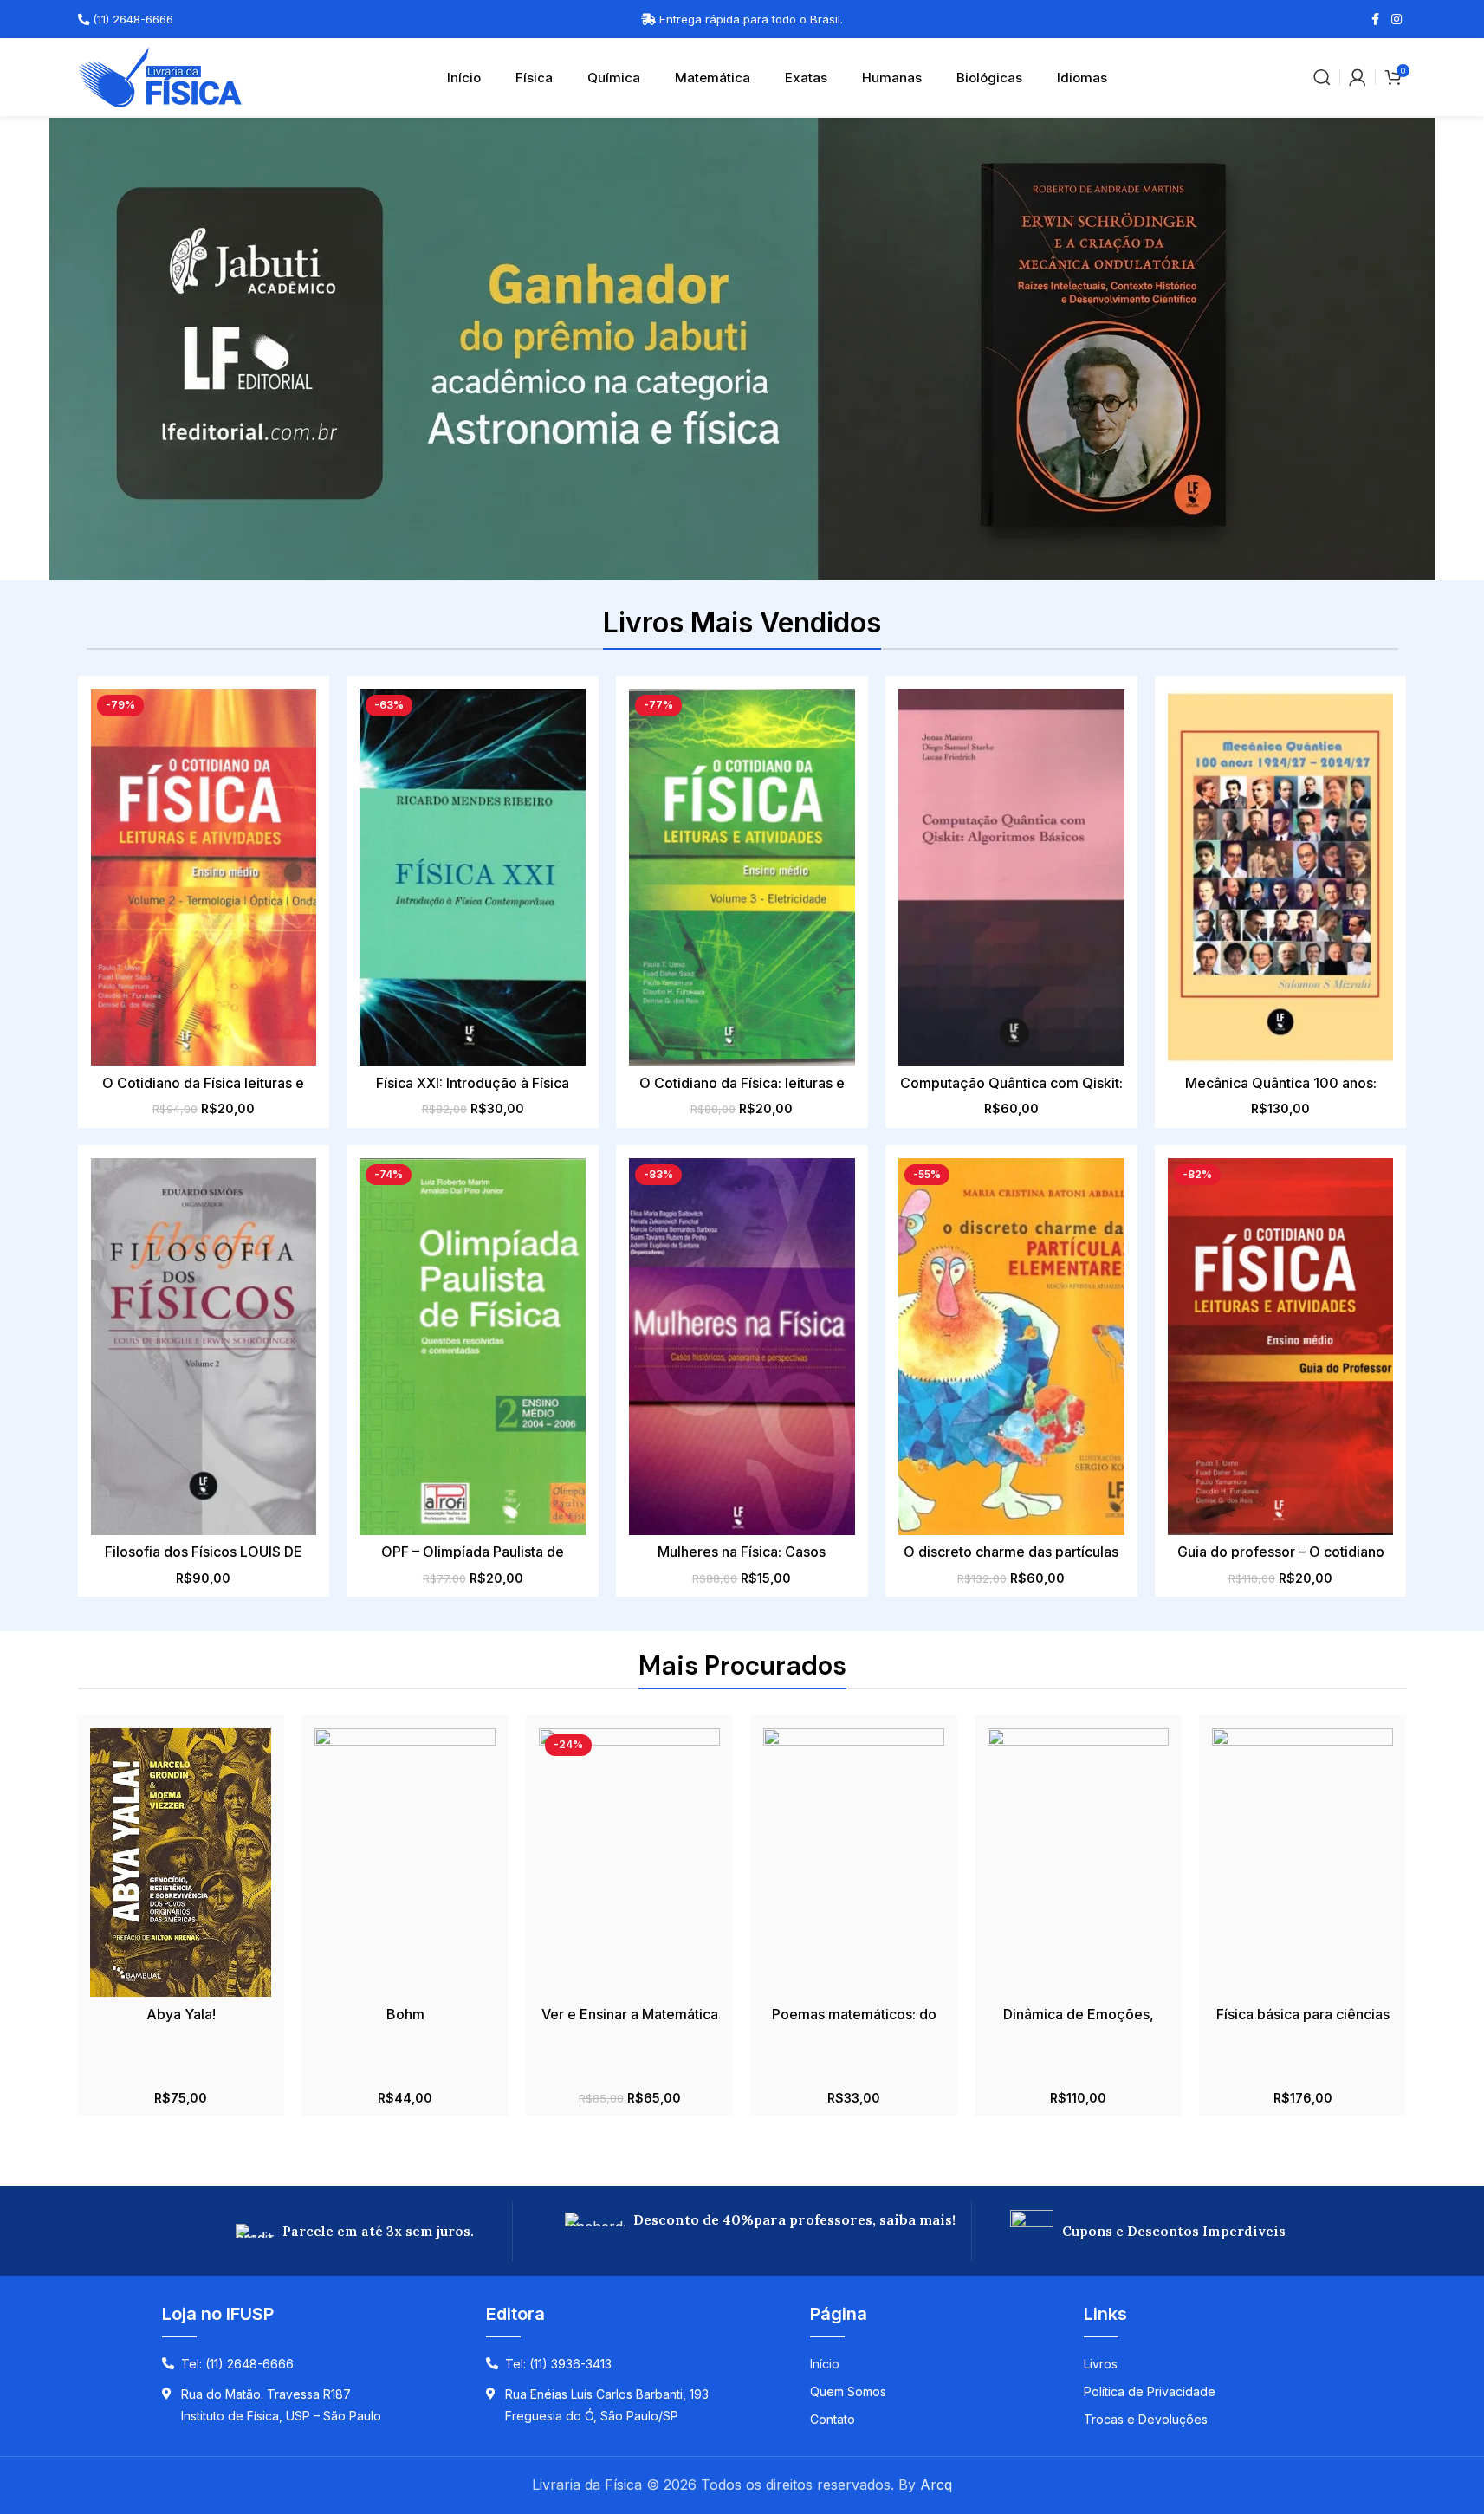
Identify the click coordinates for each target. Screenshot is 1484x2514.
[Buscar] (1322, 77)
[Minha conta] (1358, 77)
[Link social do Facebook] (1376, 19)
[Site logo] (160, 75)
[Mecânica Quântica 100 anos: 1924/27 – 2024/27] (1281, 877)
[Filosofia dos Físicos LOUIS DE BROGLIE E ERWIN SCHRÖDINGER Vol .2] (204, 1347)
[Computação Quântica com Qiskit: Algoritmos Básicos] (1011, 877)
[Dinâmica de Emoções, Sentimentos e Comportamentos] (1078, 1862)
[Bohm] (405, 1862)
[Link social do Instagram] (1397, 19)
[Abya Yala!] (181, 1862)
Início (464, 78)
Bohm (405, 2014)
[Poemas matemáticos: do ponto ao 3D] (854, 1862)
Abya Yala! (181, 2014)
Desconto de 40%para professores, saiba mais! (794, 2219)
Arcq (936, 2485)
